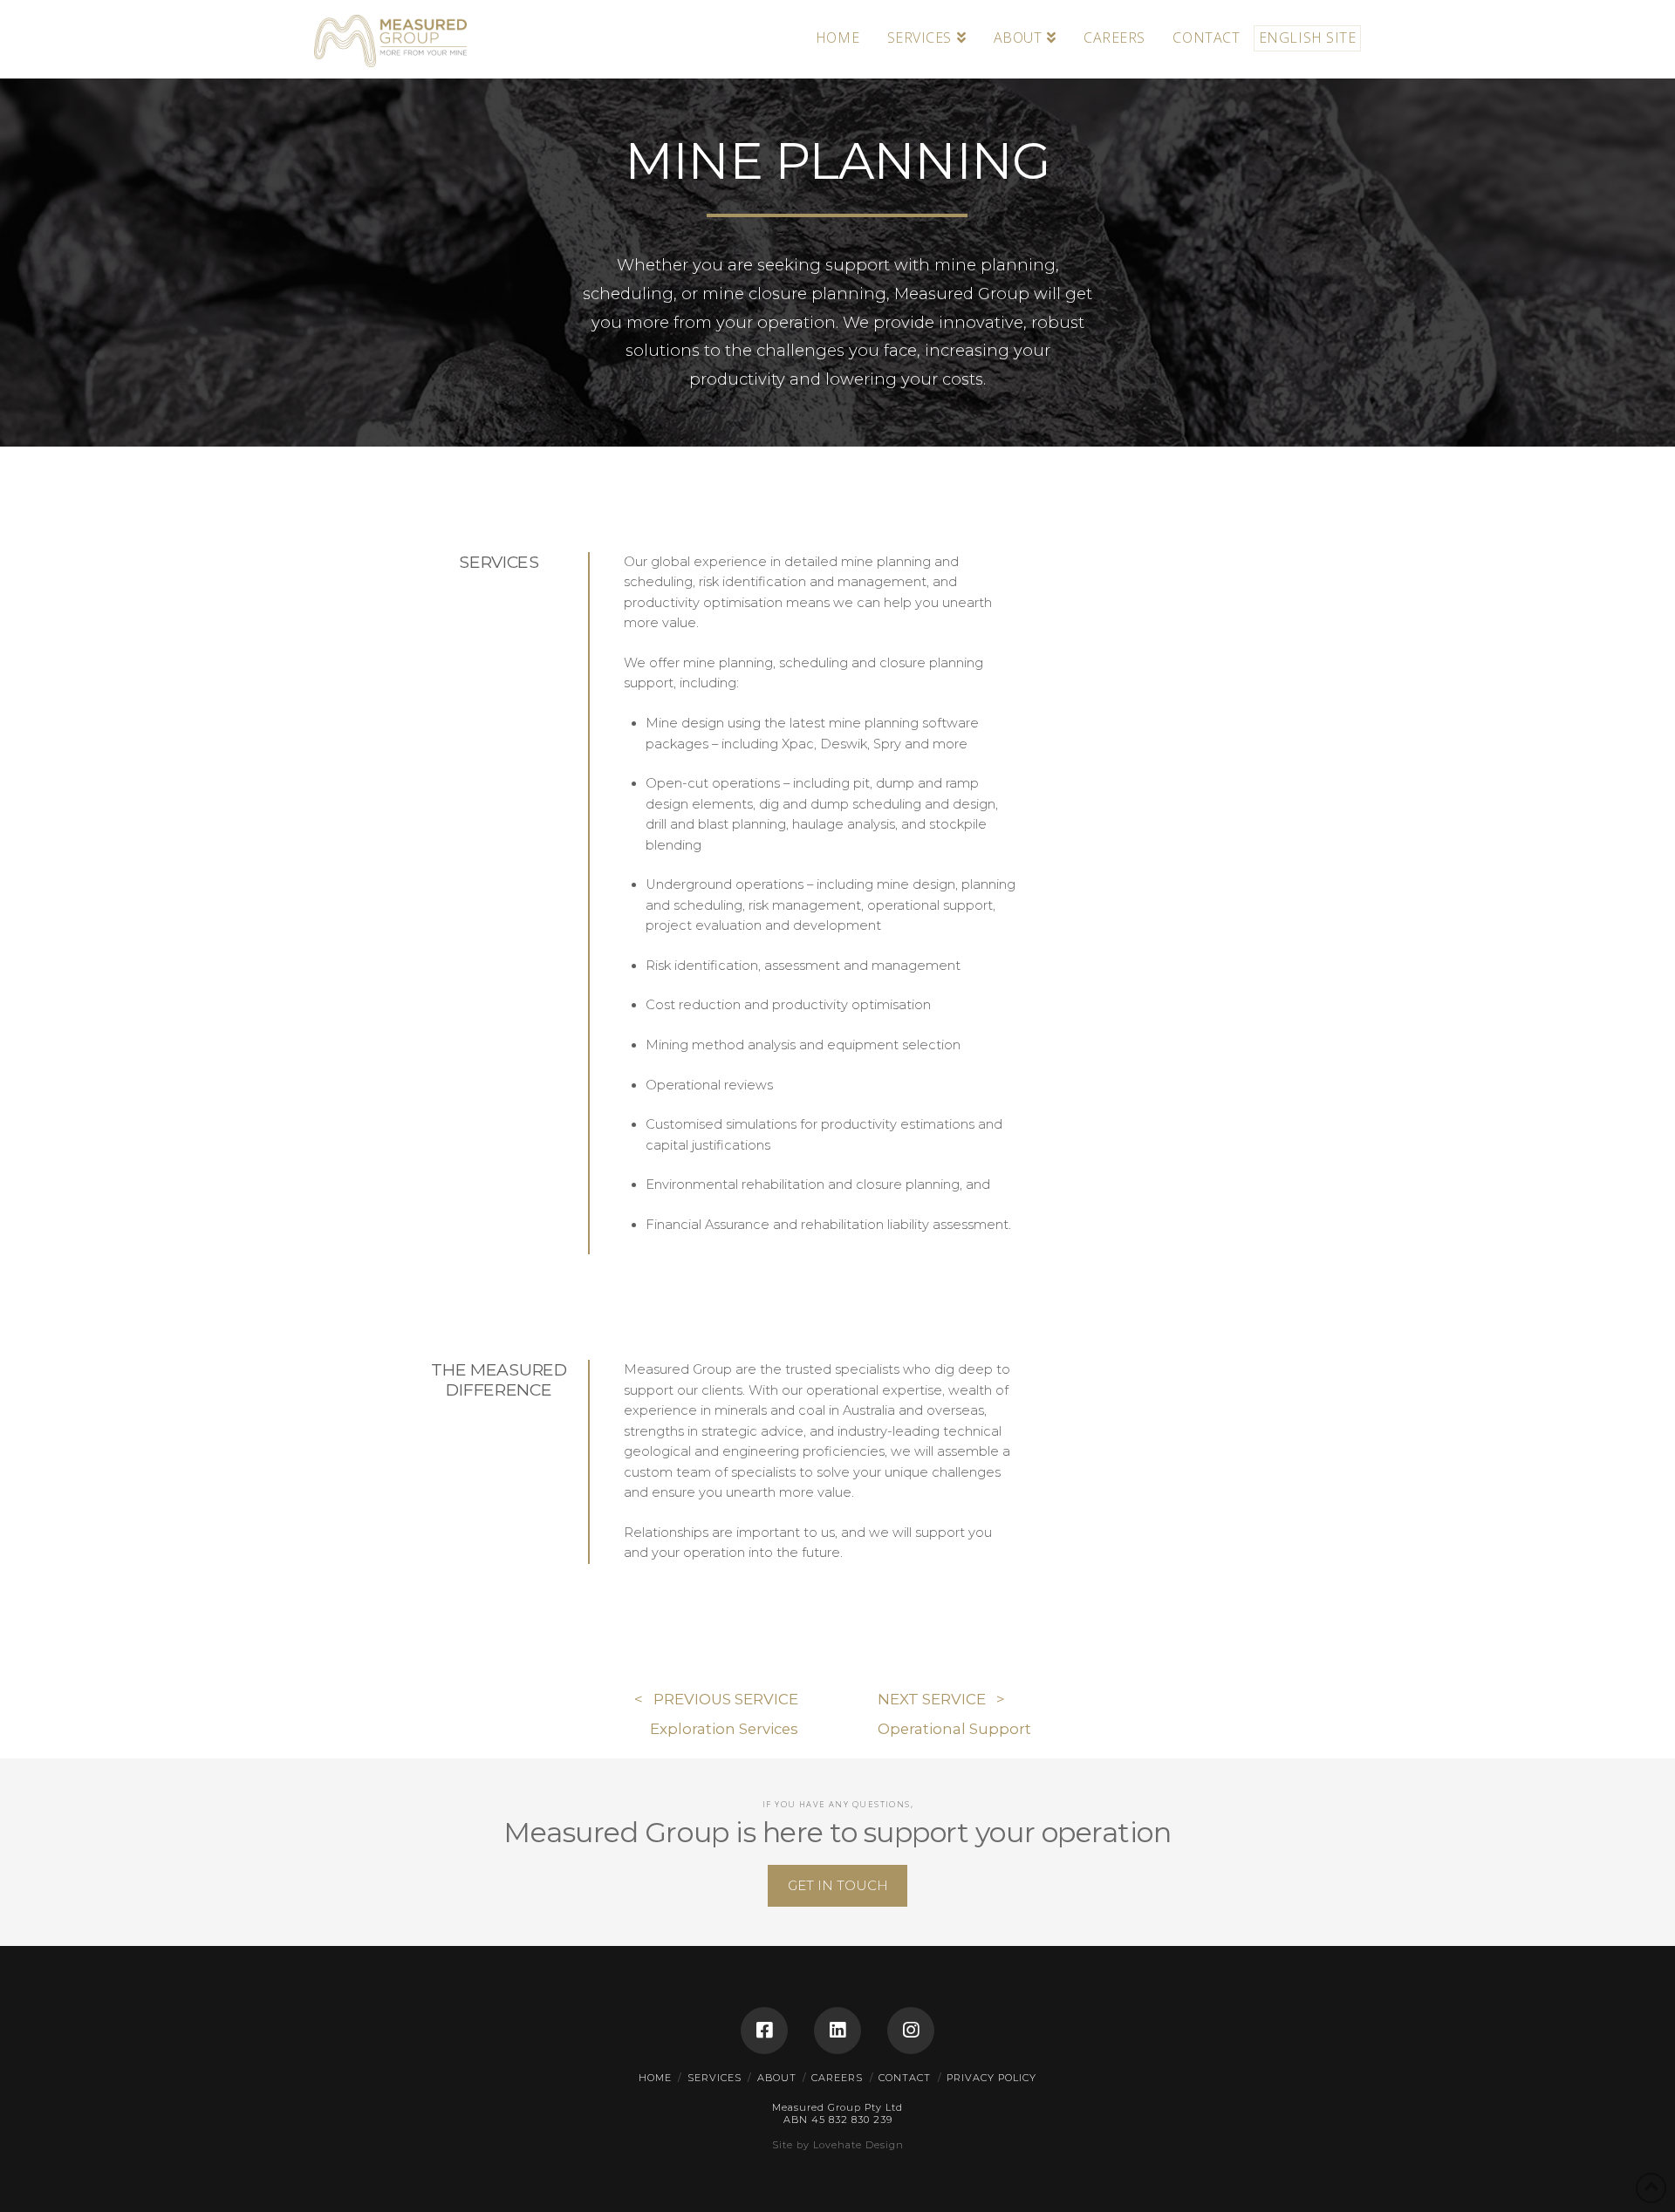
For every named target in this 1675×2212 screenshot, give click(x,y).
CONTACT (905, 2078)
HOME (655, 2078)
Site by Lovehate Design (838, 2145)
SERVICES (714, 2078)
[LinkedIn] (837, 2031)
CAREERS (837, 2078)
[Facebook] (764, 2031)
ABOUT (777, 2078)
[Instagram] (911, 2031)
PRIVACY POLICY (991, 2078)
